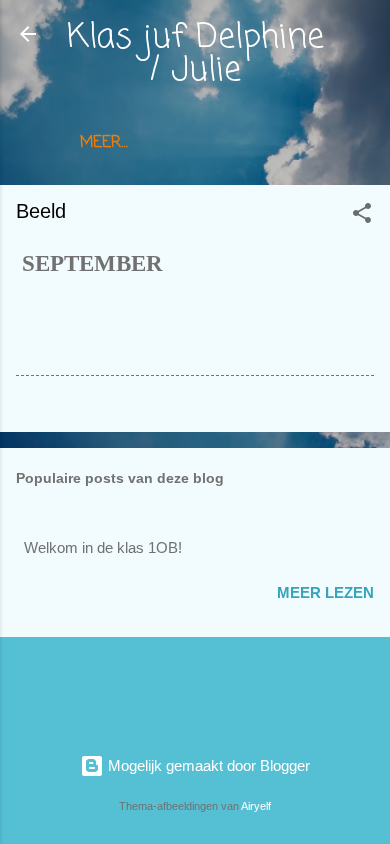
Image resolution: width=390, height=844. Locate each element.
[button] (362, 216)
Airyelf (256, 806)
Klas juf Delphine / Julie (195, 54)
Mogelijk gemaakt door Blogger (207, 765)
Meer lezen (325, 592)
